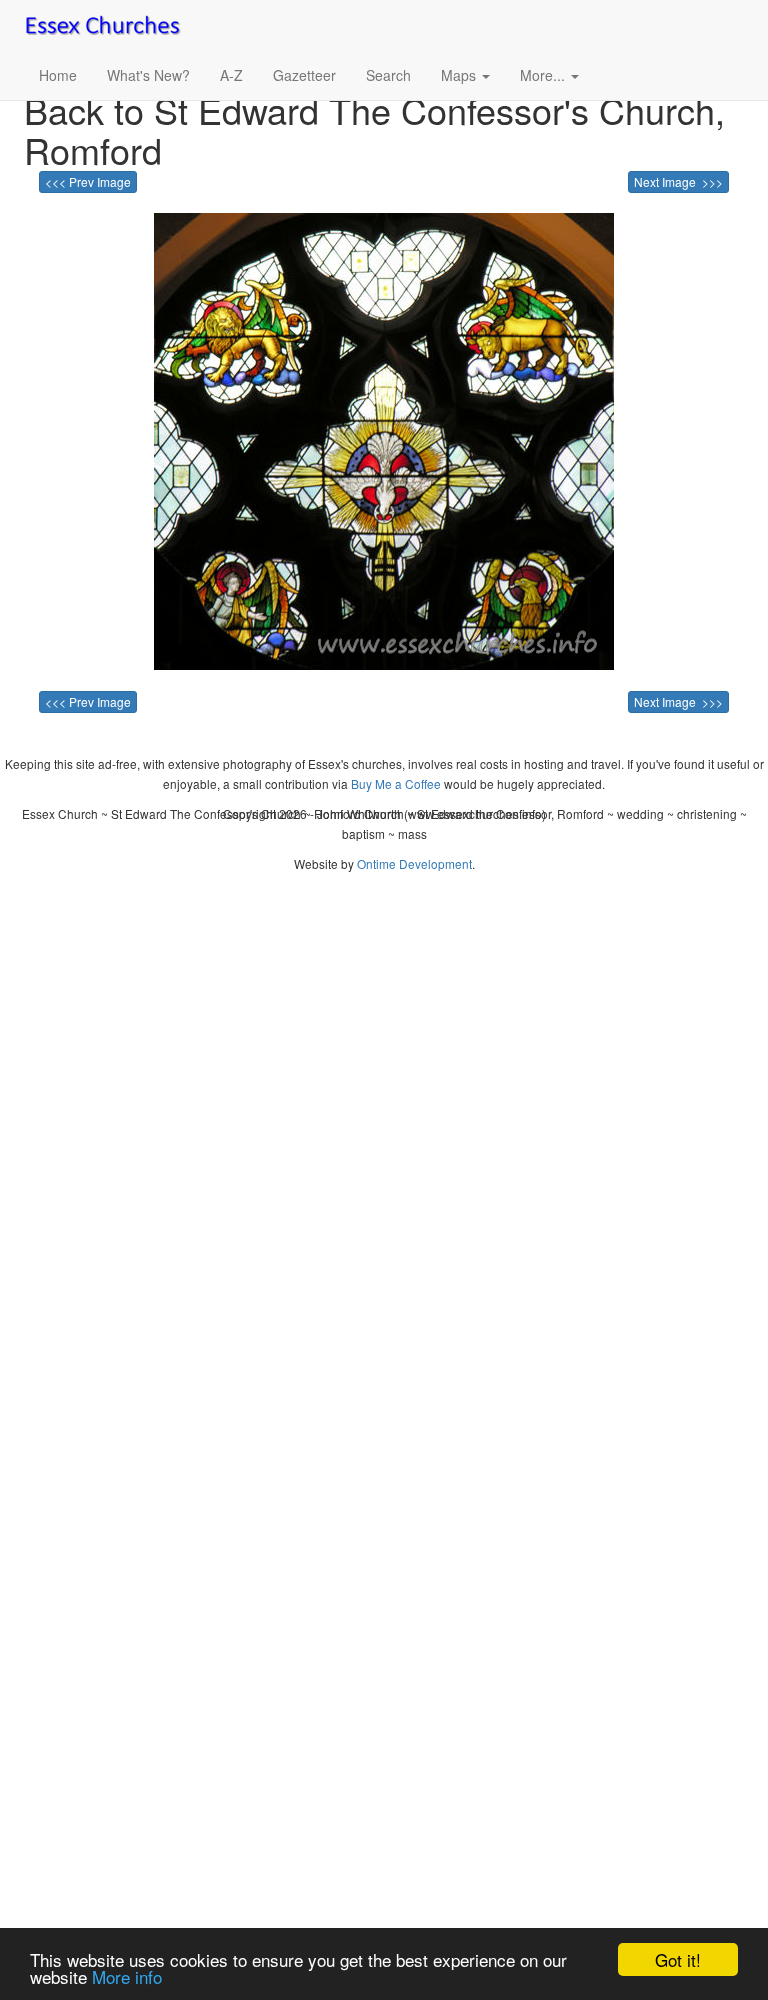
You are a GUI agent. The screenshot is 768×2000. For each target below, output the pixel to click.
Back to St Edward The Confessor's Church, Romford (374, 129)
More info (127, 1976)
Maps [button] (460, 75)
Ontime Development (414, 863)
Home (58, 75)
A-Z (231, 75)
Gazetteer (304, 75)
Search (388, 75)
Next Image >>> (678, 181)
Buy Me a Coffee (396, 783)
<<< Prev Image (88, 181)
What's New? (148, 75)
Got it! (678, 1959)
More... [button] (544, 75)
